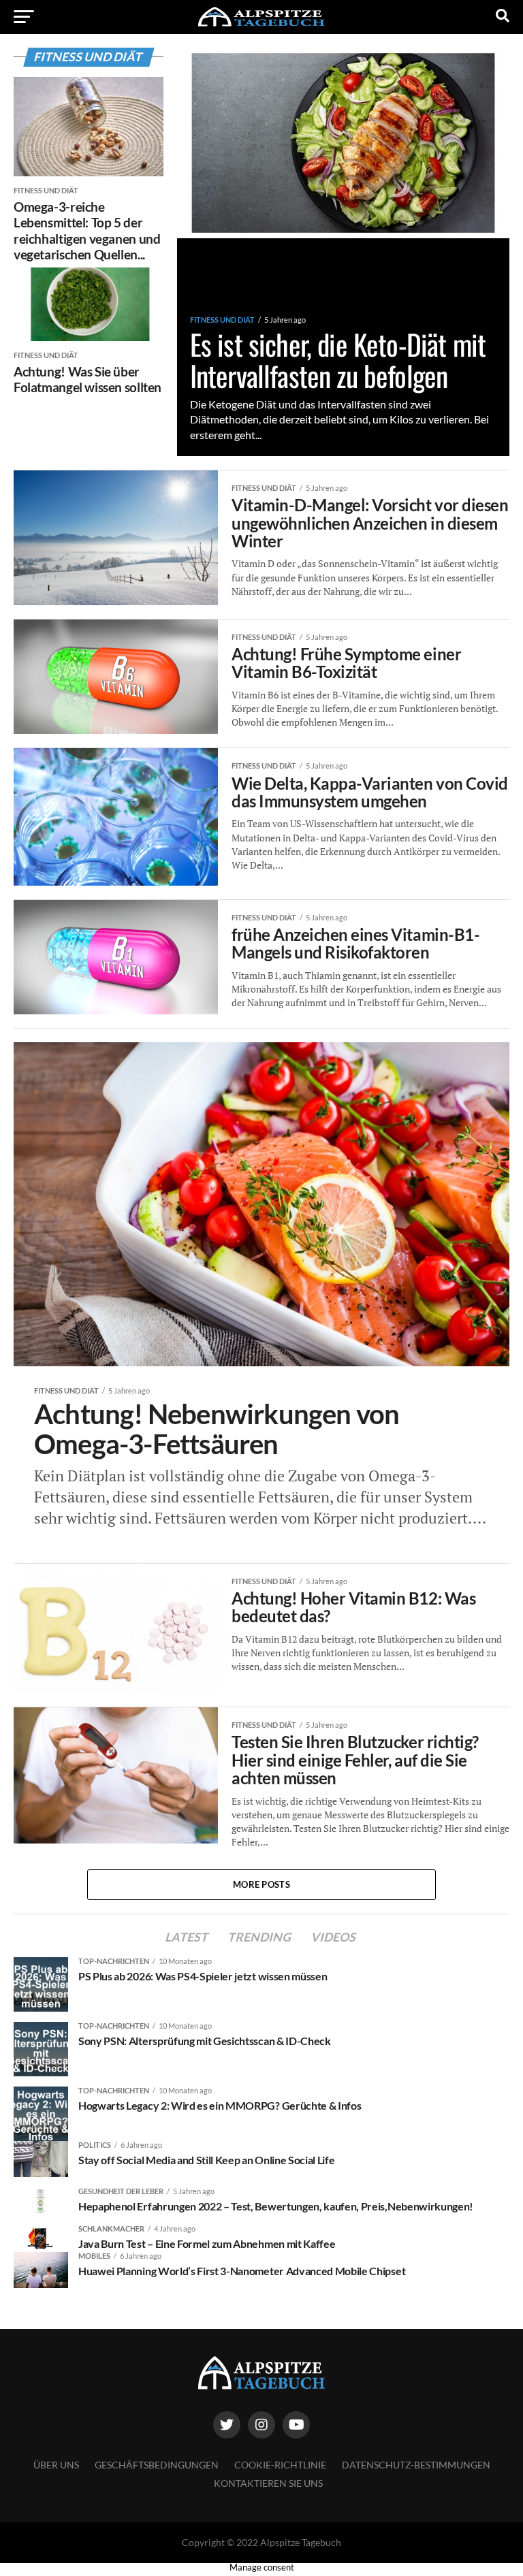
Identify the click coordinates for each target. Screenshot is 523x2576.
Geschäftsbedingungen (157, 2465)
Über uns (56, 2465)
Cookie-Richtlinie (280, 2465)
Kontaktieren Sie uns (268, 2483)
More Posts (261, 1884)
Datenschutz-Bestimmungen (416, 2465)
